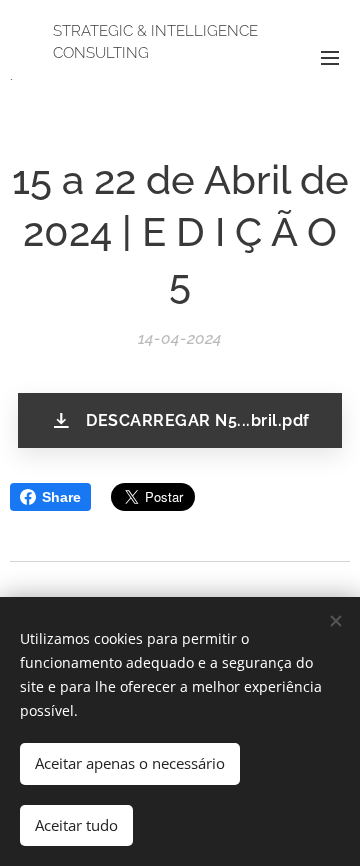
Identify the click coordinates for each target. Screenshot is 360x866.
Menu (330, 57)
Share (61, 497)
